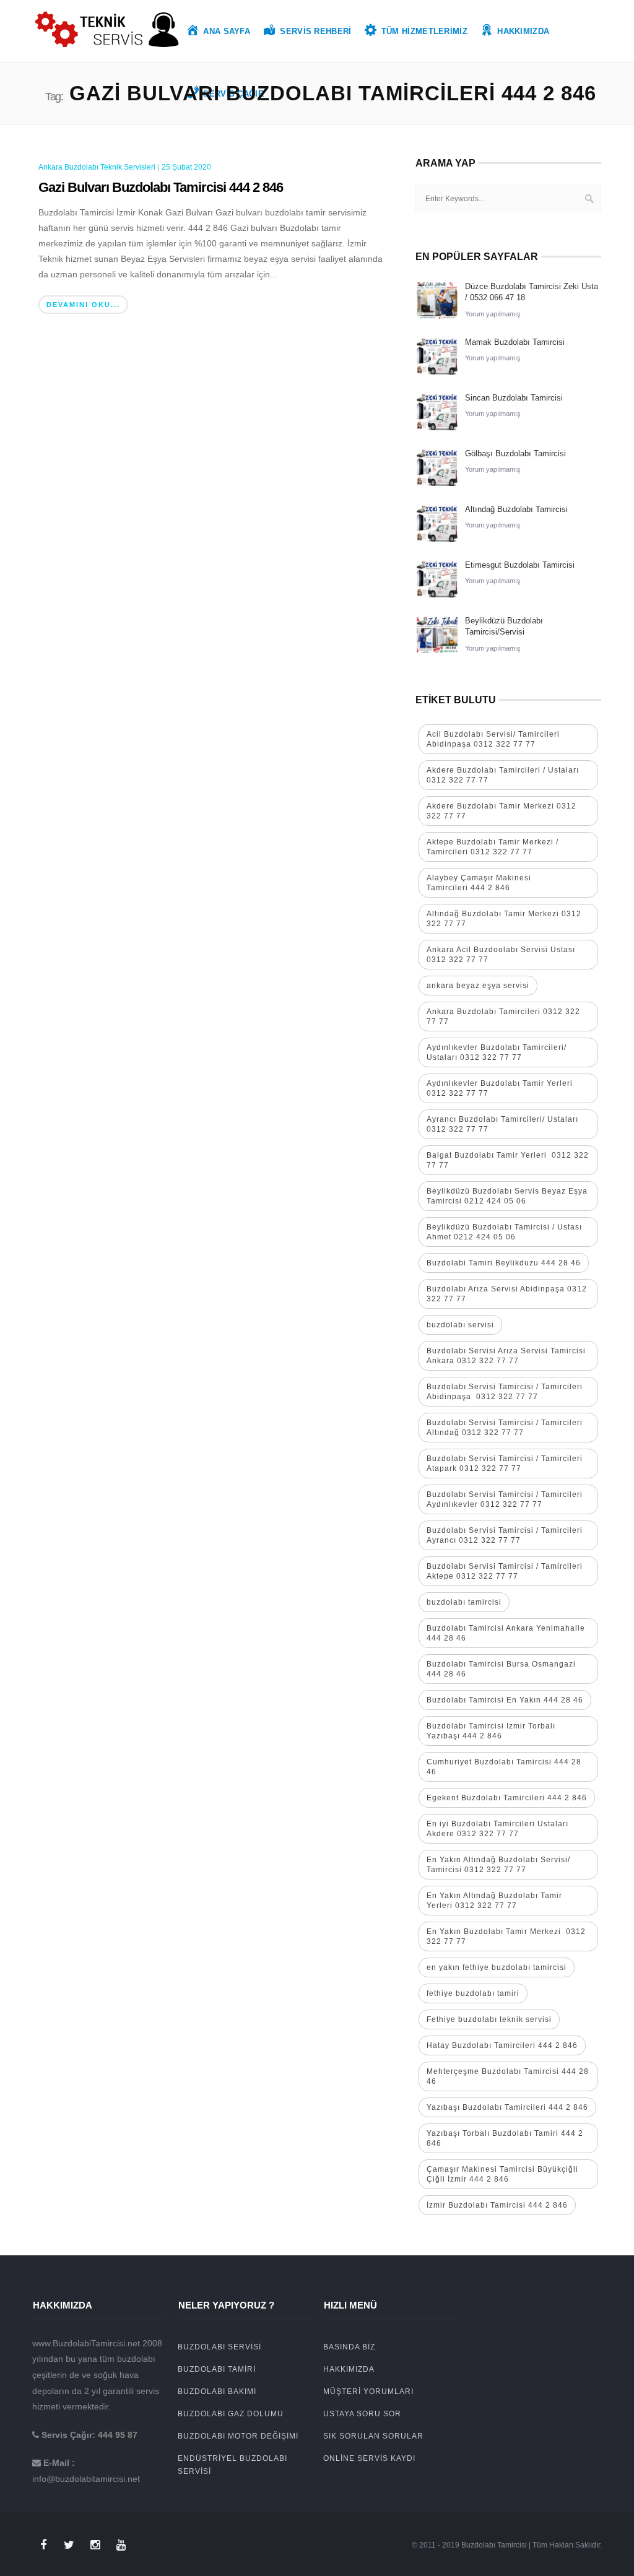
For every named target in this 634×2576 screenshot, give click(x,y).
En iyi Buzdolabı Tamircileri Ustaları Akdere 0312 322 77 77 (497, 1829)
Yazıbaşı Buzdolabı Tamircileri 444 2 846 (507, 2107)
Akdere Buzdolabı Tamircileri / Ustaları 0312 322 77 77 (503, 775)
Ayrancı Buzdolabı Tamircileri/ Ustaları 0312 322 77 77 (502, 1124)
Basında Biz (349, 2347)
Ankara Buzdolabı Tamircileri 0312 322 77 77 (503, 1017)
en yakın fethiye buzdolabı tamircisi (497, 1967)
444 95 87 (118, 2435)
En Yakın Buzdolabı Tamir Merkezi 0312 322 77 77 (506, 1936)
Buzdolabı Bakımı (217, 2392)
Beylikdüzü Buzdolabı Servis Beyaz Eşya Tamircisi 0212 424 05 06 (507, 1196)
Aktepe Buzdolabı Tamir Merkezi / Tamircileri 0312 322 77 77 (493, 847)
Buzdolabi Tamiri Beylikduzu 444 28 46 (504, 1263)
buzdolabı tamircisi (464, 1602)
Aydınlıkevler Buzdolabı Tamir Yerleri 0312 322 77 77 (500, 1088)
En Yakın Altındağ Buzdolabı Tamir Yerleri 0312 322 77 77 (494, 1901)
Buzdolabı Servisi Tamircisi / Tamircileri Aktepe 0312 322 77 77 (506, 1571)
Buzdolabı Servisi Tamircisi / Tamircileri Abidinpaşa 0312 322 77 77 (505, 1392)
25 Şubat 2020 (186, 167)
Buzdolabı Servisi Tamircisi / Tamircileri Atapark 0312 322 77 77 (505, 1464)
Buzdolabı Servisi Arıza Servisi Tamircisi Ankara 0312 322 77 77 (506, 1356)
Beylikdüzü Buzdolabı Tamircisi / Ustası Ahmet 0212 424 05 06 (504, 1232)
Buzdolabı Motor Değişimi (238, 2436)
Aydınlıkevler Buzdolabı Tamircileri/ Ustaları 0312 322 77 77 (497, 1052)
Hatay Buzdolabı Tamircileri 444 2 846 (502, 2045)
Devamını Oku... (83, 305)
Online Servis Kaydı (369, 2458)
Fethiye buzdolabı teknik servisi (489, 2019)
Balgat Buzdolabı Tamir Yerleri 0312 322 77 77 (508, 1160)
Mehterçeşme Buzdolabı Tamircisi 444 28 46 (508, 2076)
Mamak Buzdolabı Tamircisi (515, 342)
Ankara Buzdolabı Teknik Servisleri (97, 167)
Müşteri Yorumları (368, 2392)
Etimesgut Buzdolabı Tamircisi (520, 565)
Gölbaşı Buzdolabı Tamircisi (515, 453)
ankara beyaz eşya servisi (478, 986)
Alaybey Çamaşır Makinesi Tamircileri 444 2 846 (479, 883)
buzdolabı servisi (460, 1325)
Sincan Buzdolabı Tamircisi (514, 398)
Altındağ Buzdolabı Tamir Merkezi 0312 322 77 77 (504, 919)
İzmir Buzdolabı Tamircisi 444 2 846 (497, 2205)
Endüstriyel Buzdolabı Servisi (232, 2465)
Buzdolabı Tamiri (217, 2369)
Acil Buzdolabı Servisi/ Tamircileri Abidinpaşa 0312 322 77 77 (493, 739)
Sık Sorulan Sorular (373, 2436)
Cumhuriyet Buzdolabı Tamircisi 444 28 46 (504, 1767)
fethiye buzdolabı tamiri (473, 1993)
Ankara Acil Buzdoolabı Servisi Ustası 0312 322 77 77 (501, 955)
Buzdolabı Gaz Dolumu (231, 2414)
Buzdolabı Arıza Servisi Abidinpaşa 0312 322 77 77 (507, 1294)
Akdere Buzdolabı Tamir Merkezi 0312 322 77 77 (502, 811)
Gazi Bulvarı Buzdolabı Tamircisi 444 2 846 (161, 187)
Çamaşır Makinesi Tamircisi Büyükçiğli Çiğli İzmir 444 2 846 (502, 2174)
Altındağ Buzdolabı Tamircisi (516, 509)
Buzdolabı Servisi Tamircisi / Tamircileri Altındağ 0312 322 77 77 (505, 1428)
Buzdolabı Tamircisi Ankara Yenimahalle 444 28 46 (506, 1633)
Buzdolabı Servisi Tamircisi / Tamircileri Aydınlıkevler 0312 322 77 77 (505, 1499)
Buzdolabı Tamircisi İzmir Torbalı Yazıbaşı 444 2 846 (491, 1731)
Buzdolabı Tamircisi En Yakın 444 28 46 (505, 1700)
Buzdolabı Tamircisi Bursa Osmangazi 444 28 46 (501, 1669)
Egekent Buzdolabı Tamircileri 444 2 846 (507, 1798)
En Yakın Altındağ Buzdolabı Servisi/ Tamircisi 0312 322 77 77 (498, 1865)
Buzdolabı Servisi (219, 2347)
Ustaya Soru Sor (362, 2414)
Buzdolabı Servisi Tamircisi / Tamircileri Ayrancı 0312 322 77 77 (505, 1535)
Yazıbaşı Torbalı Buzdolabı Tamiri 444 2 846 (505, 2138)
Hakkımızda (349, 2369)
